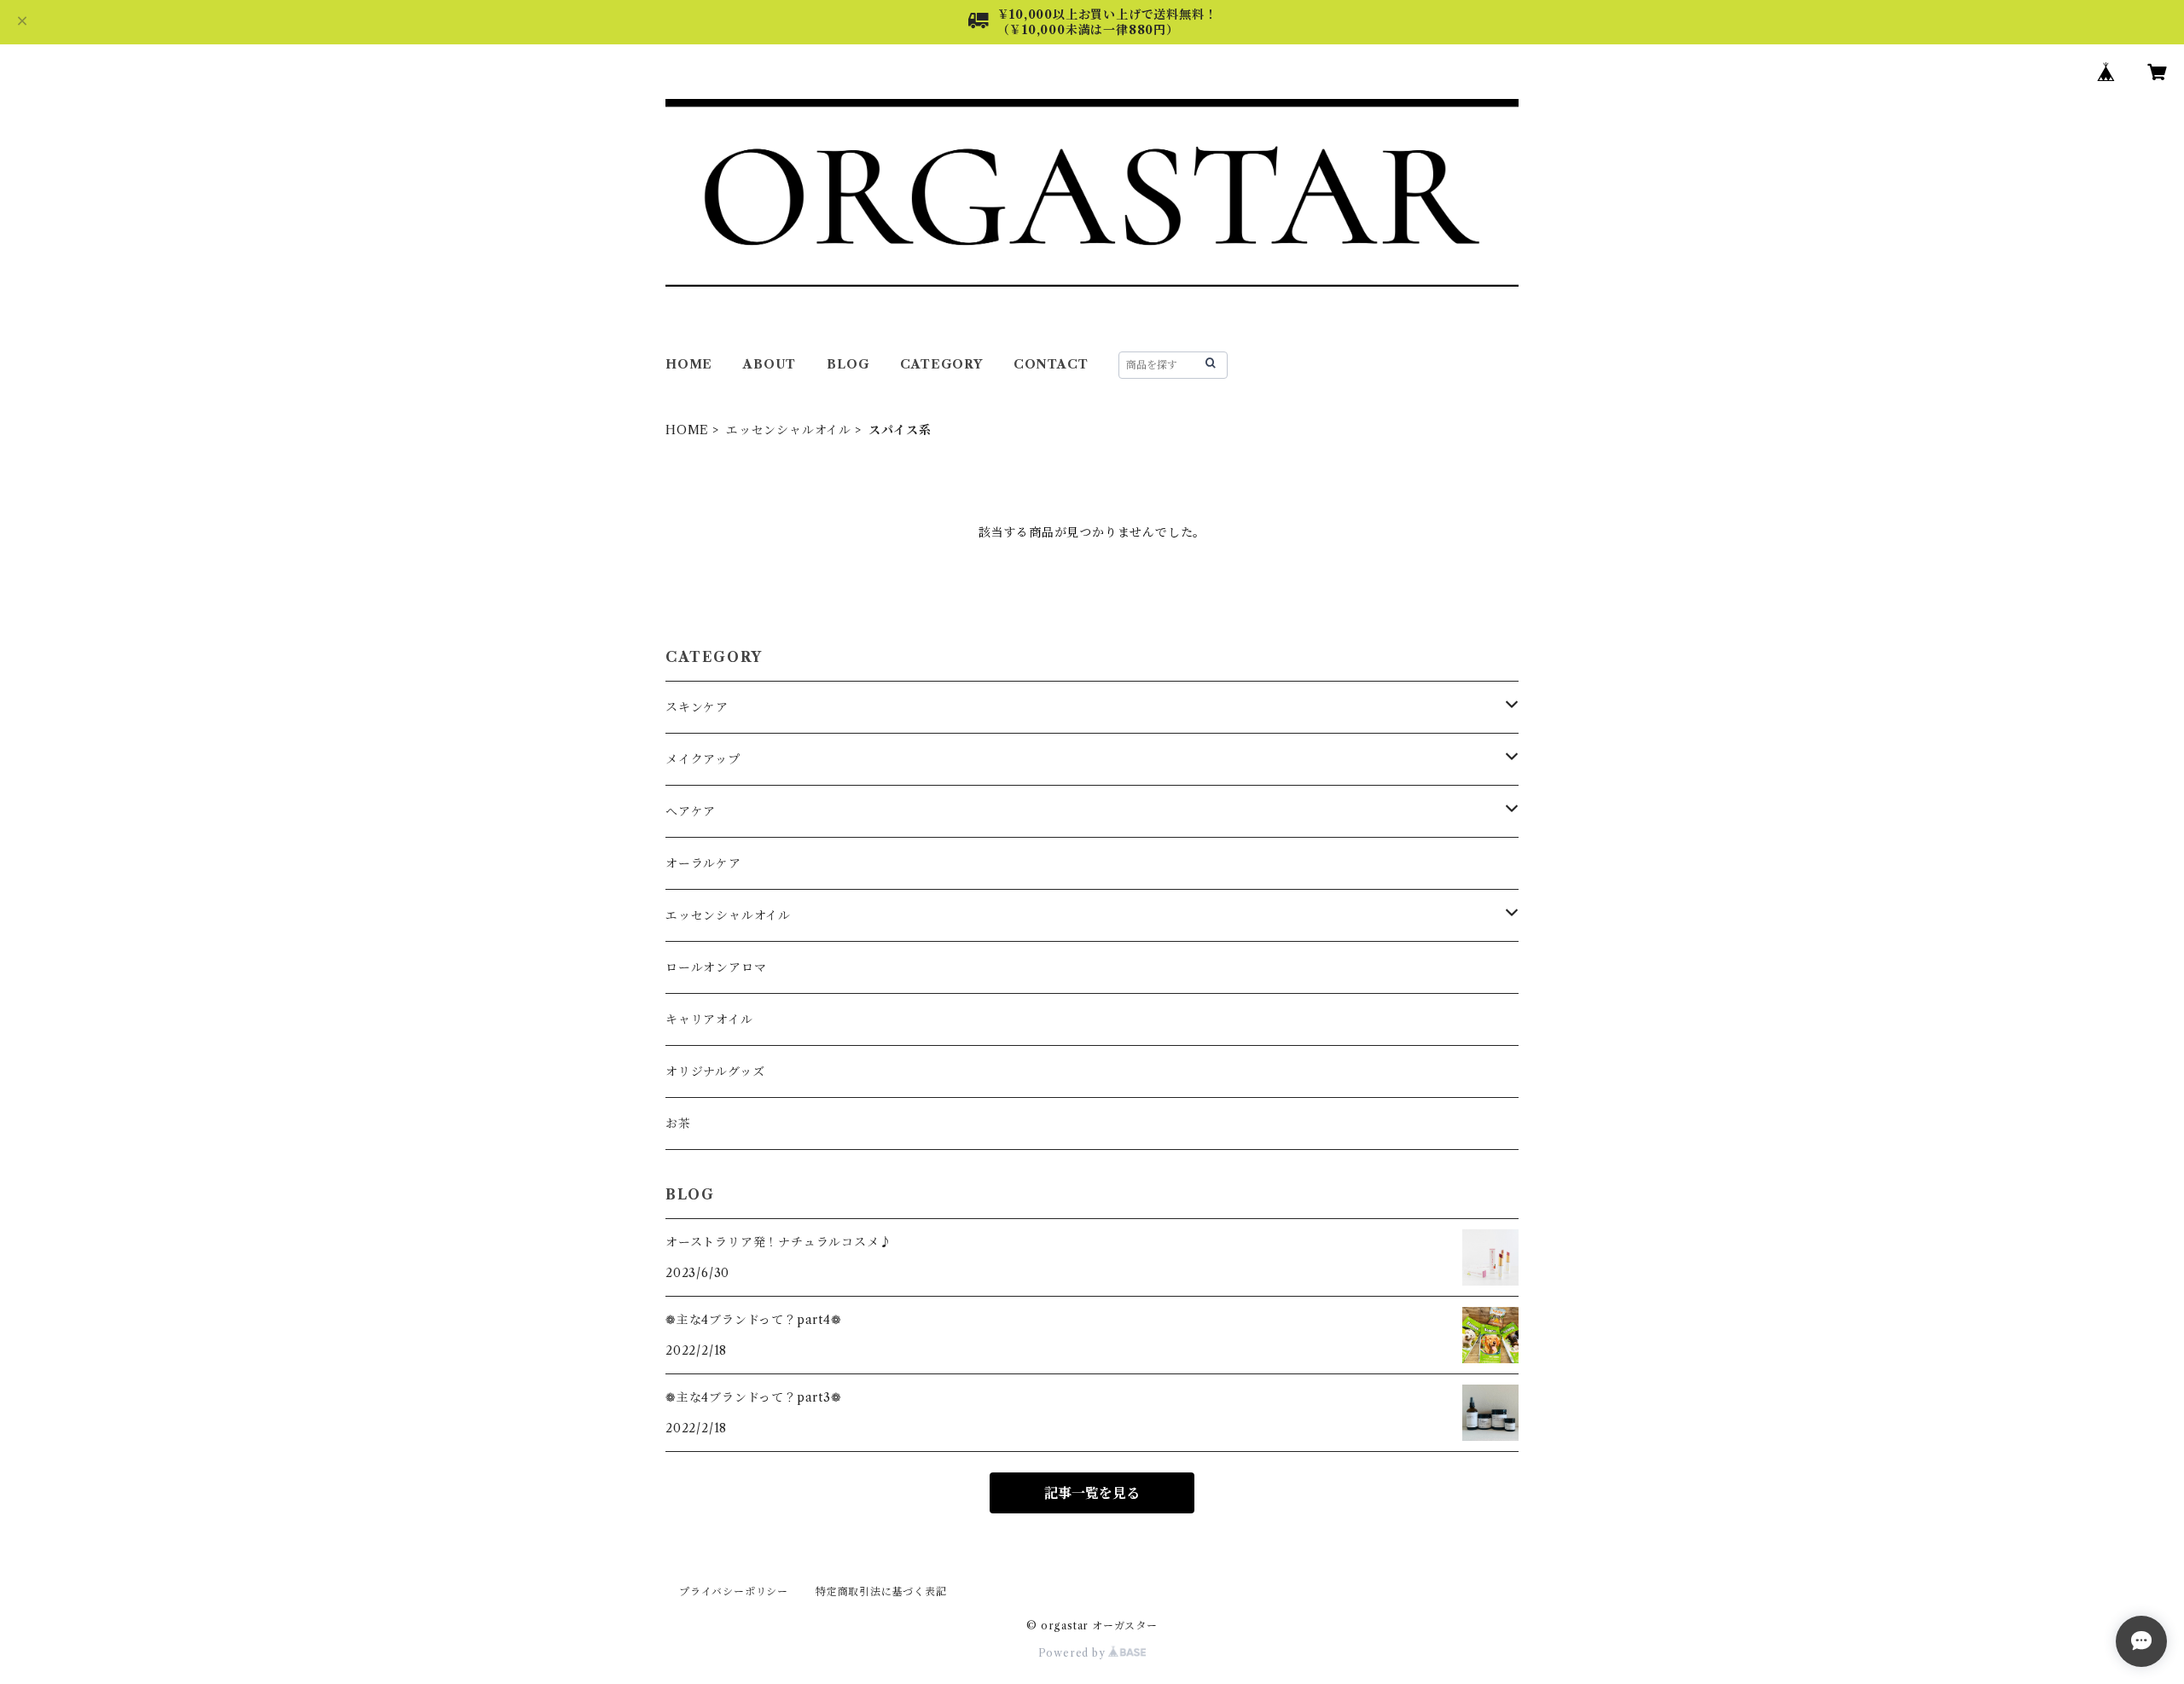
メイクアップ (703, 759)
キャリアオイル (709, 1019)
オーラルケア (703, 863)
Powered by (1074, 1653)
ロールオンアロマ (716, 967)
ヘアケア (691, 811)
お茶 (678, 1124)
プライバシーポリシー (734, 1591)
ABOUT (770, 364)
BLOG (848, 364)
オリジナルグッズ (715, 1071)
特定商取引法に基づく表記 (881, 1591)
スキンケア (697, 707)
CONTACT (1051, 364)
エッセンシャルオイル (789, 430)
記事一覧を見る (1092, 1493)
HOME (689, 364)
